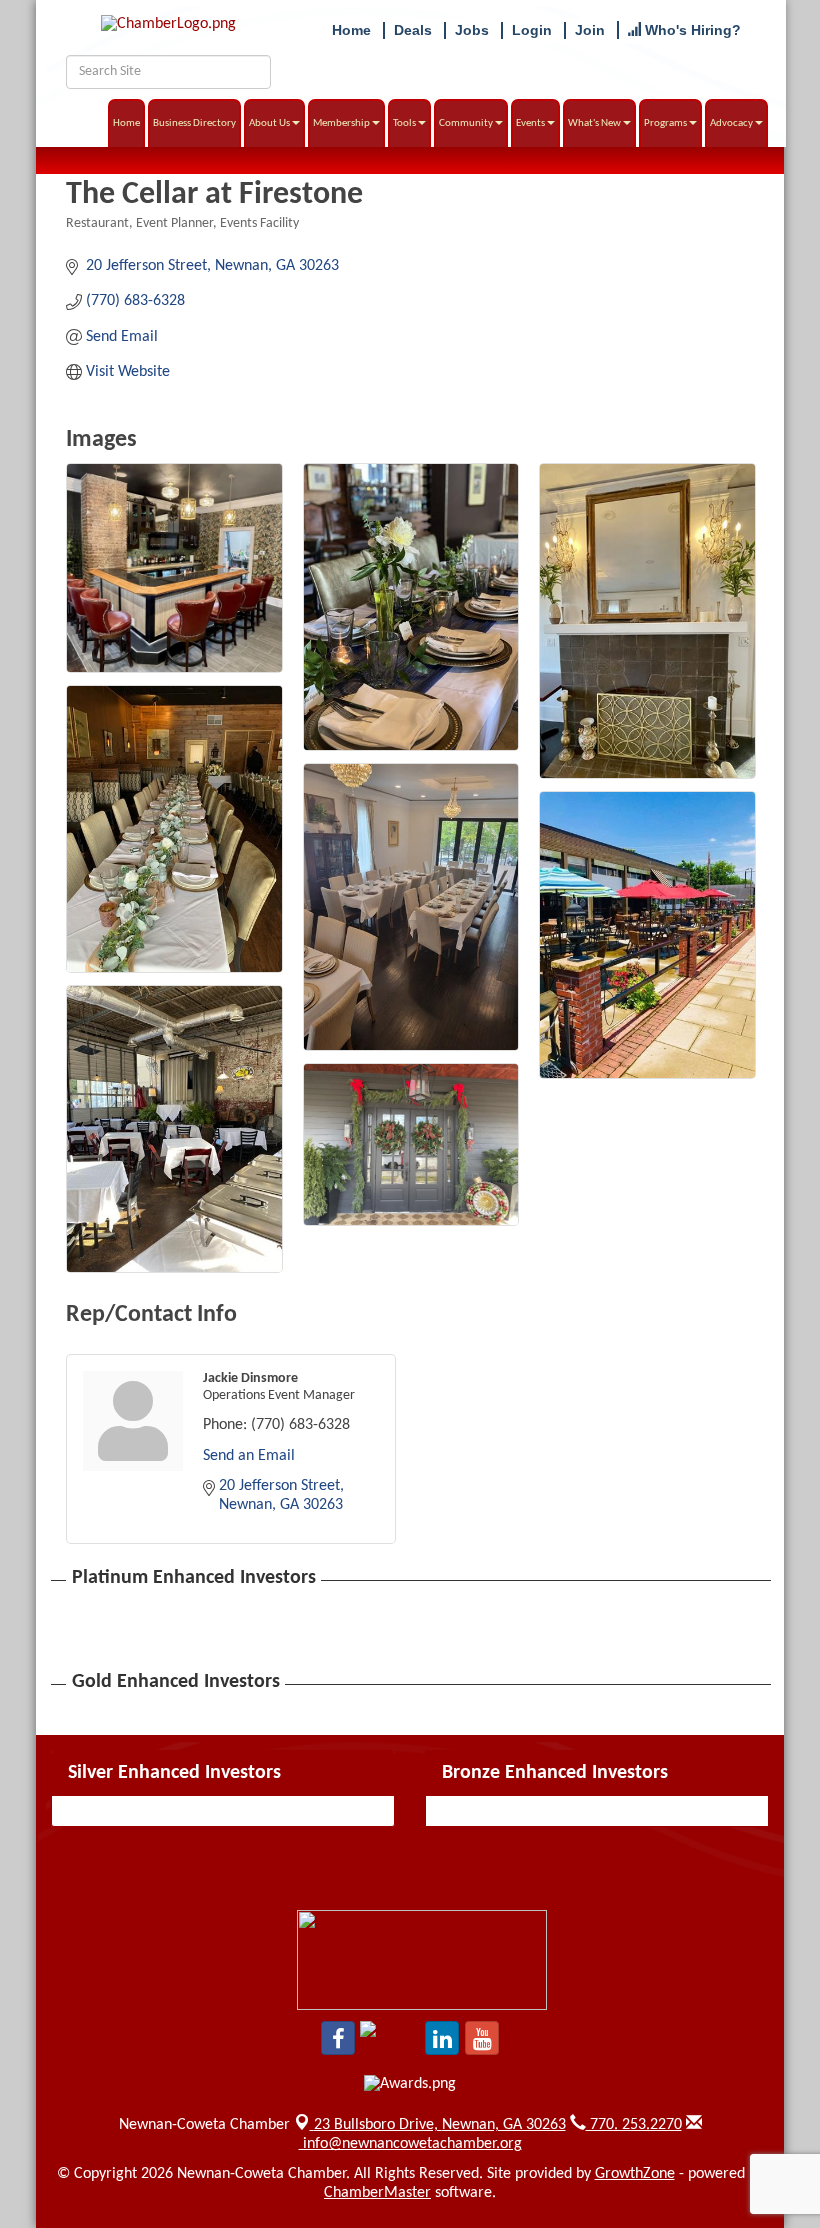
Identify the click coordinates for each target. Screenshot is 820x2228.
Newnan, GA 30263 (440, 2125)
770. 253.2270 (634, 2125)
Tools (404, 123)
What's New (594, 123)
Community (466, 123)
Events (530, 123)
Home (126, 123)
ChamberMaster (377, 2193)
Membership (341, 123)
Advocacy (731, 123)
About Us (269, 123)
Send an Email (249, 1456)
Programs (665, 123)
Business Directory (194, 123)
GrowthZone (635, 2174)
